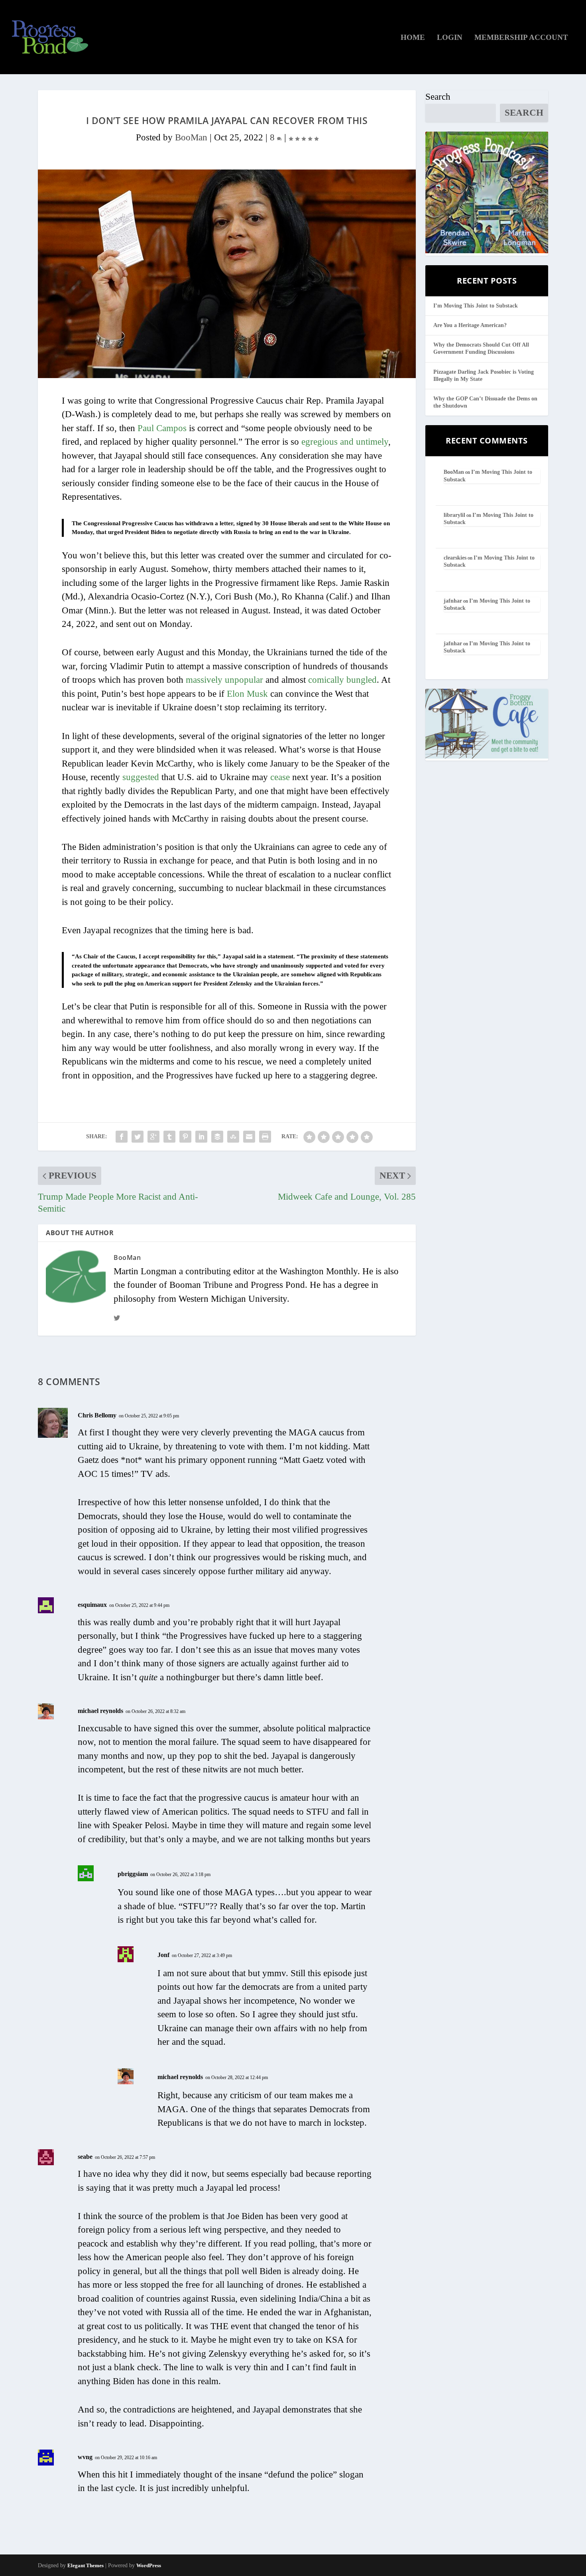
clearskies (455, 558)
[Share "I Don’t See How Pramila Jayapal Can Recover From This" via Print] (265, 1137)
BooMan (191, 137)
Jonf (163, 1955)
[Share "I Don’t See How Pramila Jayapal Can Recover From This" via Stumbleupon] (233, 1137)
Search (438, 97)
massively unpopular (224, 680)
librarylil (454, 515)
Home (413, 38)
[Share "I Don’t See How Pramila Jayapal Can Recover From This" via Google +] (153, 1137)
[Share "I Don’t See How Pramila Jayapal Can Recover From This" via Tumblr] (169, 1137)
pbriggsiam (133, 1874)
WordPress (149, 2565)
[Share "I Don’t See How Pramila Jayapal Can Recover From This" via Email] (249, 1137)
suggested (141, 777)
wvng (85, 2457)
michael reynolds (100, 1711)
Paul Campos (162, 428)
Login (450, 38)
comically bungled (342, 680)
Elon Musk (247, 694)
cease (280, 777)
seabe (85, 2157)
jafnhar (453, 601)
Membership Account (521, 38)
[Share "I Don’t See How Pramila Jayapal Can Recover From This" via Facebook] (122, 1137)
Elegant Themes (86, 2565)
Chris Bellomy (97, 1415)
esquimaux (92, 1605)
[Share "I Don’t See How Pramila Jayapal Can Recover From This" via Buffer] (217, 1137)
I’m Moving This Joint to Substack (476, 306)
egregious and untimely (345, 442)
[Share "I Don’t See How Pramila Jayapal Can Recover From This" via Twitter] (138, 1137)
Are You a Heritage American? (470, 325)
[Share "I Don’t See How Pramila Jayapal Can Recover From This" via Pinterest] (185, 1137)
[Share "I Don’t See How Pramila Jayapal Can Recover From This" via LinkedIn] (201, 1137)
